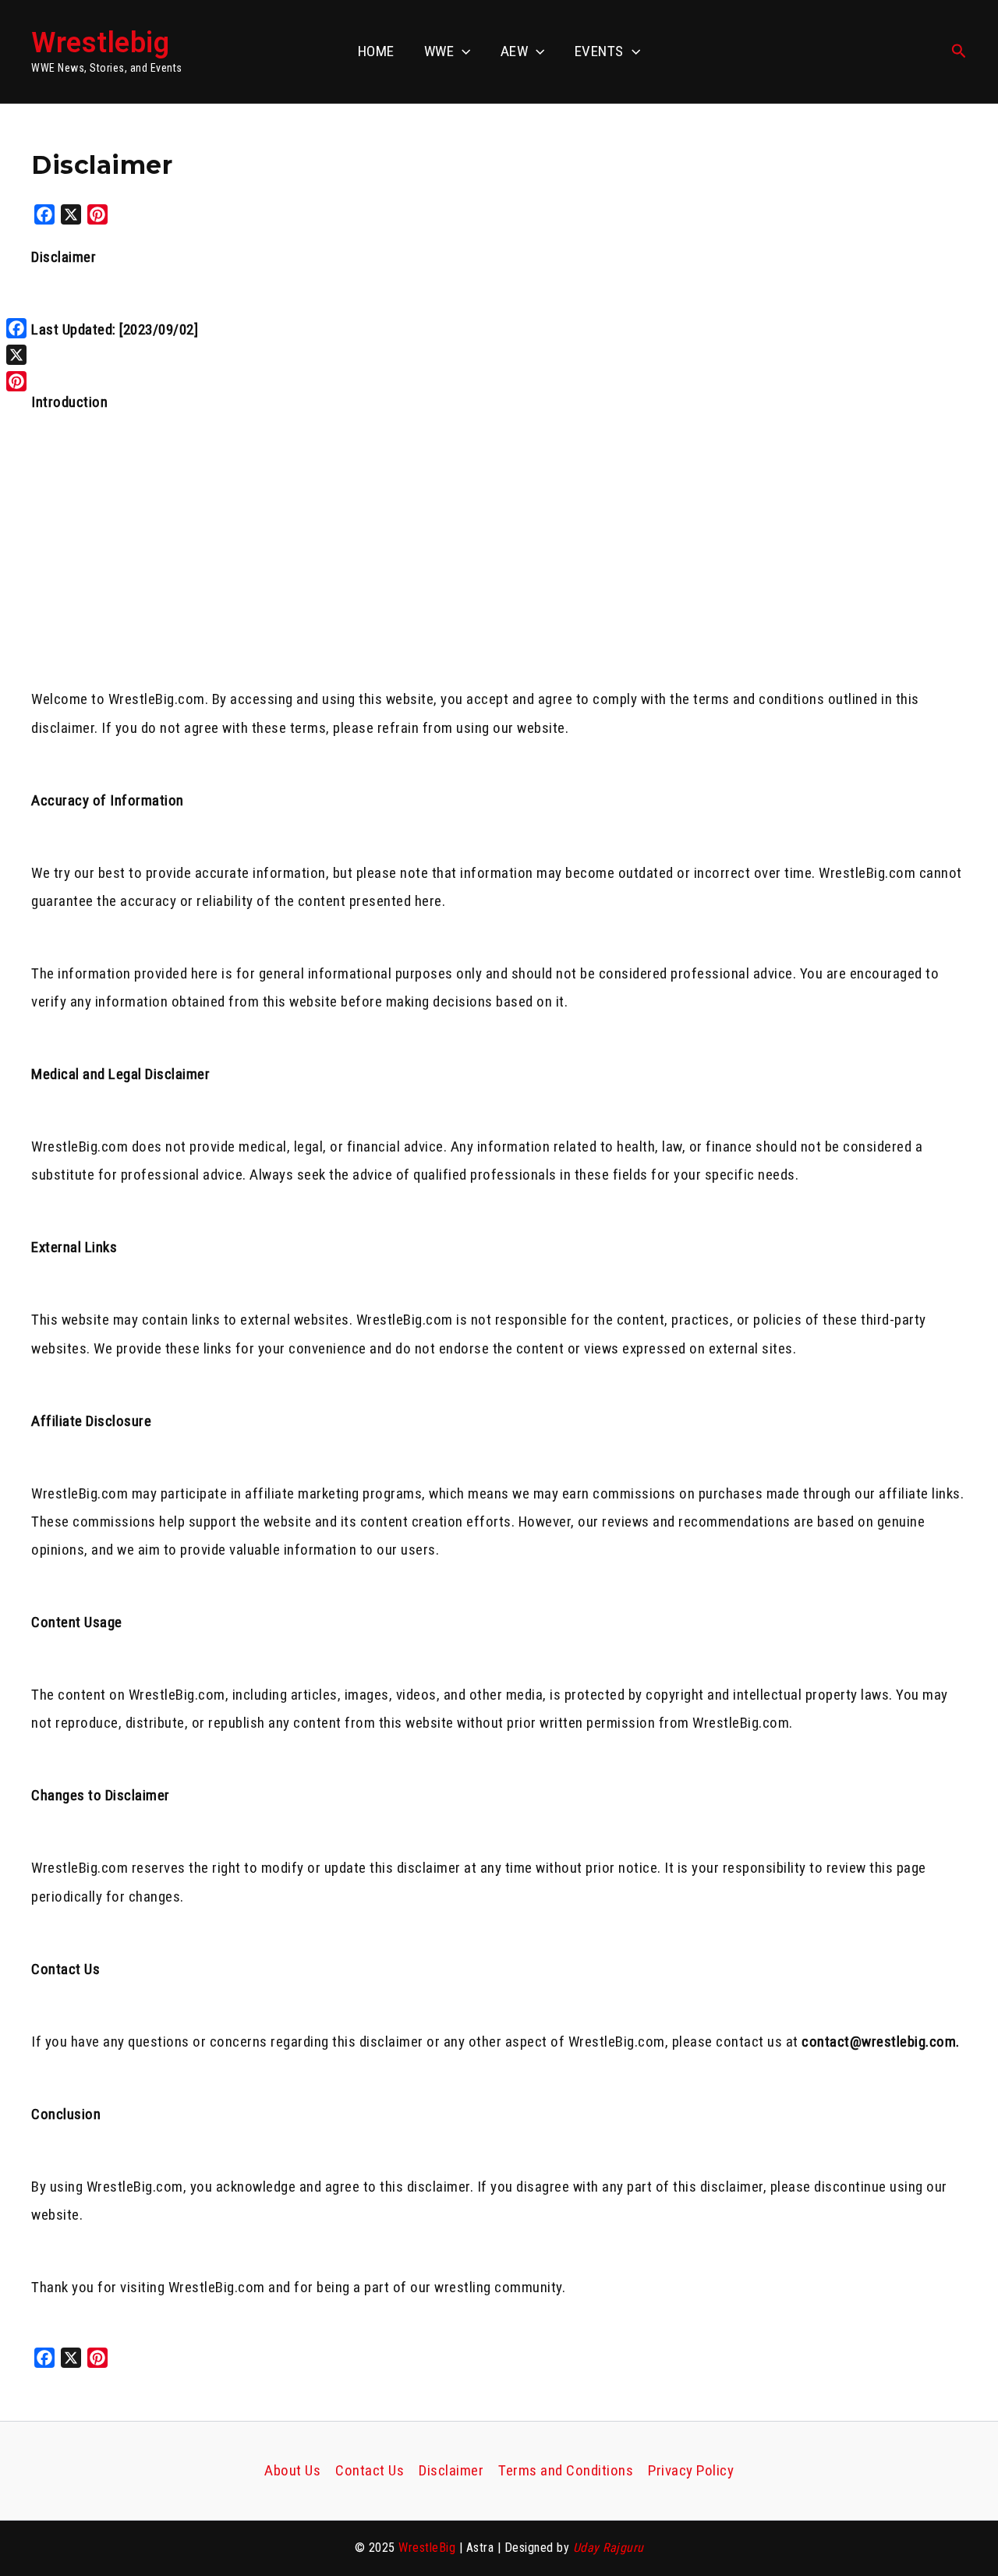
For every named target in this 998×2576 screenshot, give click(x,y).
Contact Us (370, 2470)
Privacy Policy (691, 2470)
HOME (376, 51)
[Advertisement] (499, 570)
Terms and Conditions (566, 2470)
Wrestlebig (100, 43)
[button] (959, 51)
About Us (292, 2470)
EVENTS (599, 51)
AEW (515, 51)
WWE (439, 51)
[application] (462, 51)
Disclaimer (451, 2470)
